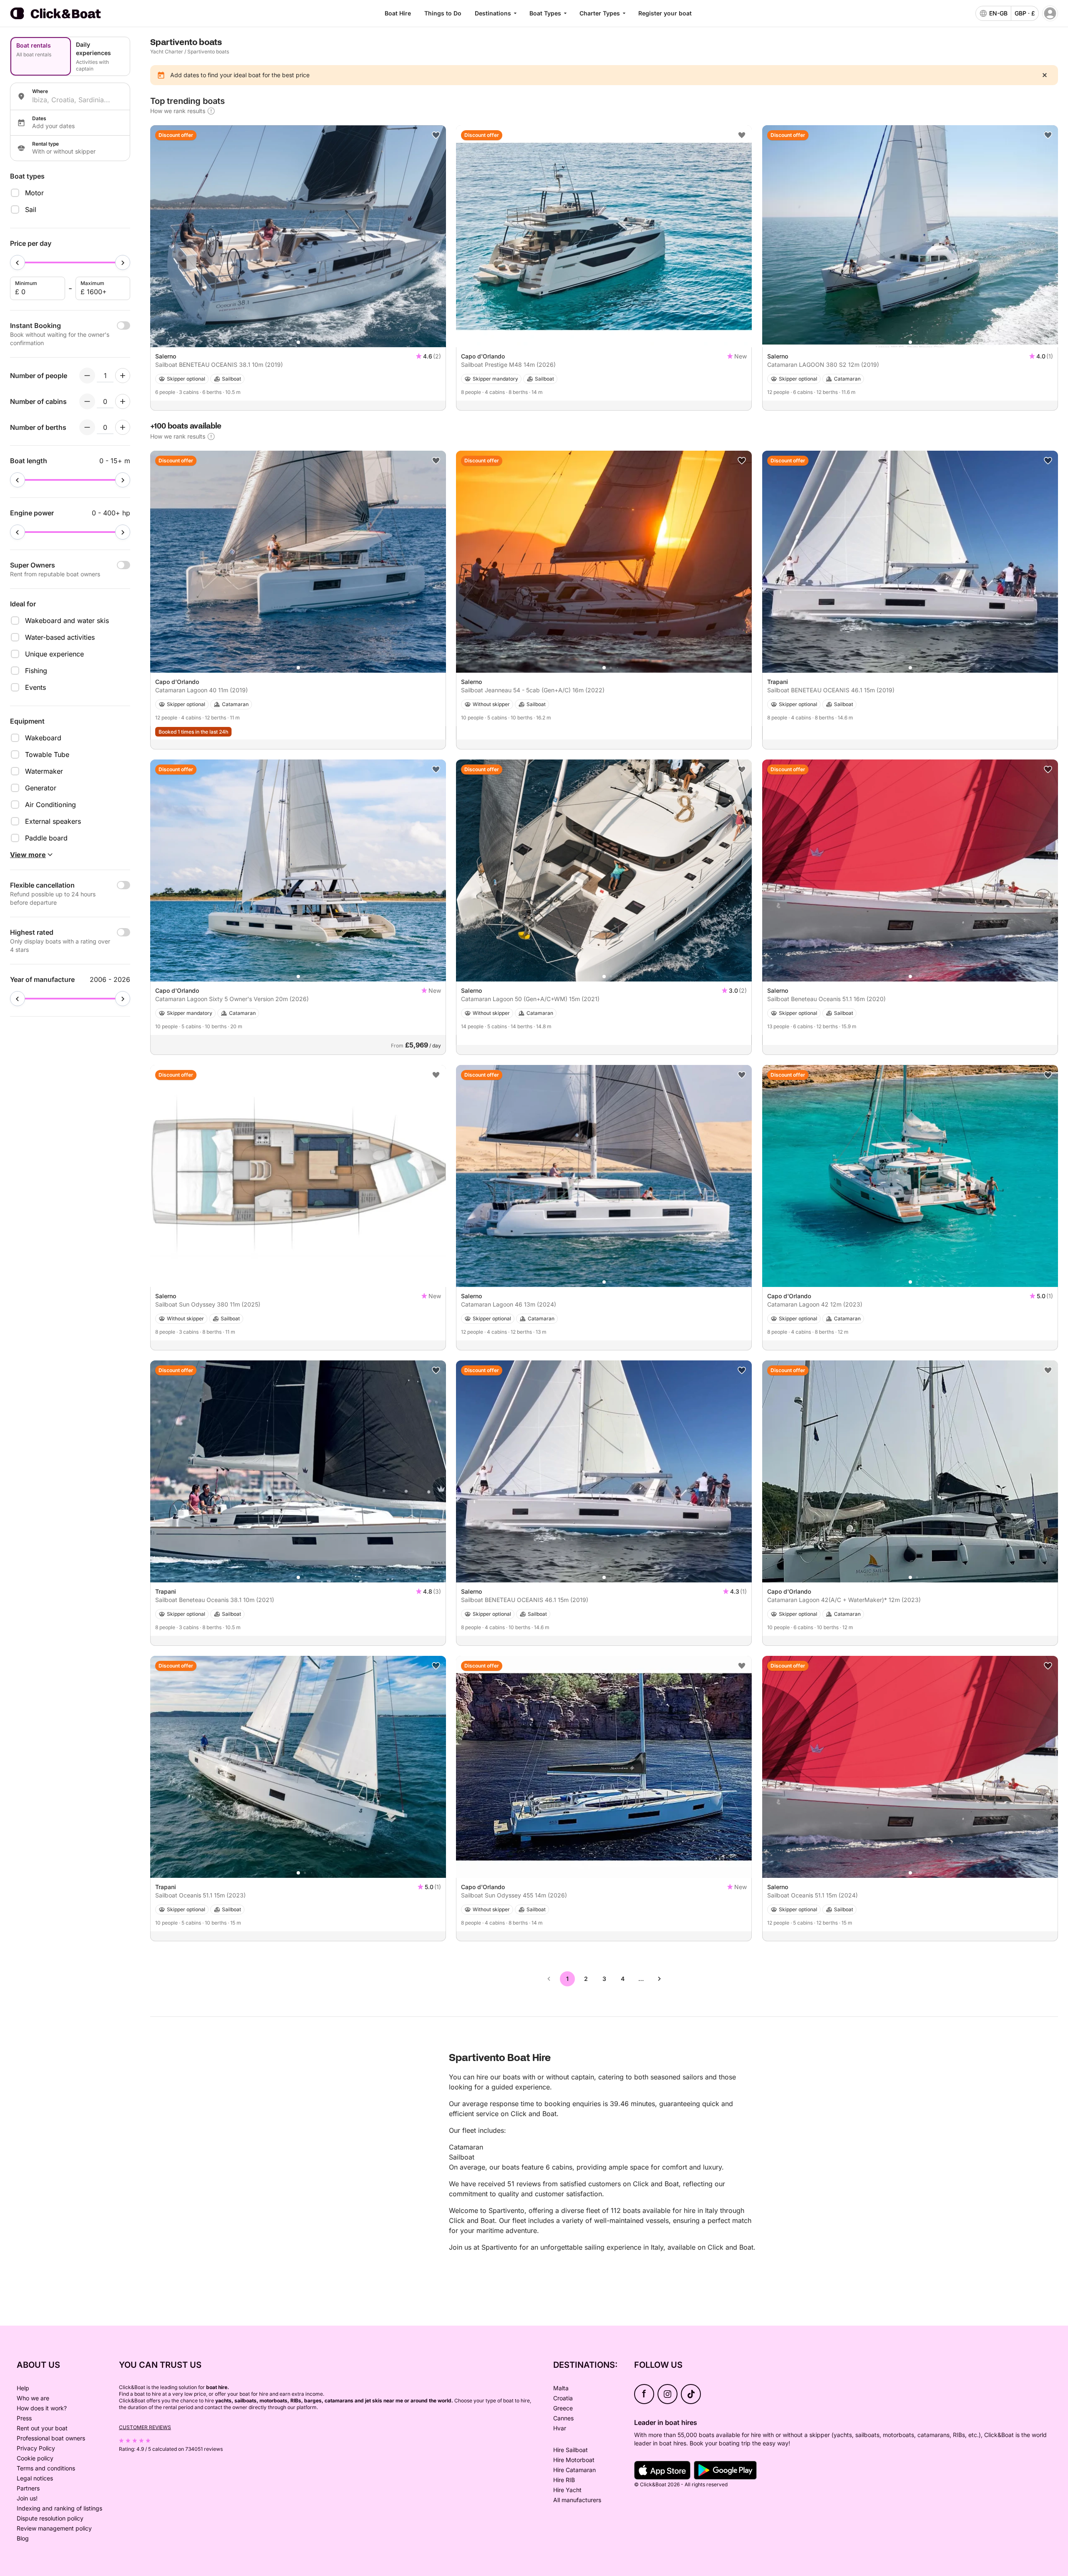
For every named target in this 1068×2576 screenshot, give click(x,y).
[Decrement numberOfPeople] (87, 376)
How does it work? (42, 2408)
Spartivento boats (208, 52)
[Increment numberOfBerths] (123, 427)
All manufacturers (577, 2500)
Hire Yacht (567, 2490)
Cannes (563, 2418)
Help (23, 2388)
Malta (561, 2388)
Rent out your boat (42, 2428)
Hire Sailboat (571, 2450)
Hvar (560, 2428)
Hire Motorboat (574, 2460)
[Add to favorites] (436, 135)
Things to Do (443, 13)
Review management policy (54, 2528)
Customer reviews (145, 2427)
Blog (23, 2538)
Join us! (27, 2498)
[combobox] (78, 100)
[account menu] (1050, 13)
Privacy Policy (36, 2448)
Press (24, 2418)
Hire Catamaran (574, 2470)
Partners (28, 2488)
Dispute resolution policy (50, 2518)
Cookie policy (35, 2458)
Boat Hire (398, 13)
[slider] (18, 262)
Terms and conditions (46, 2468)
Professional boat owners (51, 2438)
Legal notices (35, 2478)
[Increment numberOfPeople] (123, 376)
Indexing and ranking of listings (59, 2508)
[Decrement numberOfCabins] (87, 401)
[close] (1045, 75)
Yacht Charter (167, 52)
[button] (298, 342)
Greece (563, 2408)
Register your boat (665, 13)
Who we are (33, 2398)
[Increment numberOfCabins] (123, 401)
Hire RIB (564, 2480)
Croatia (563, 2398)
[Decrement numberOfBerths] (87, 427)
